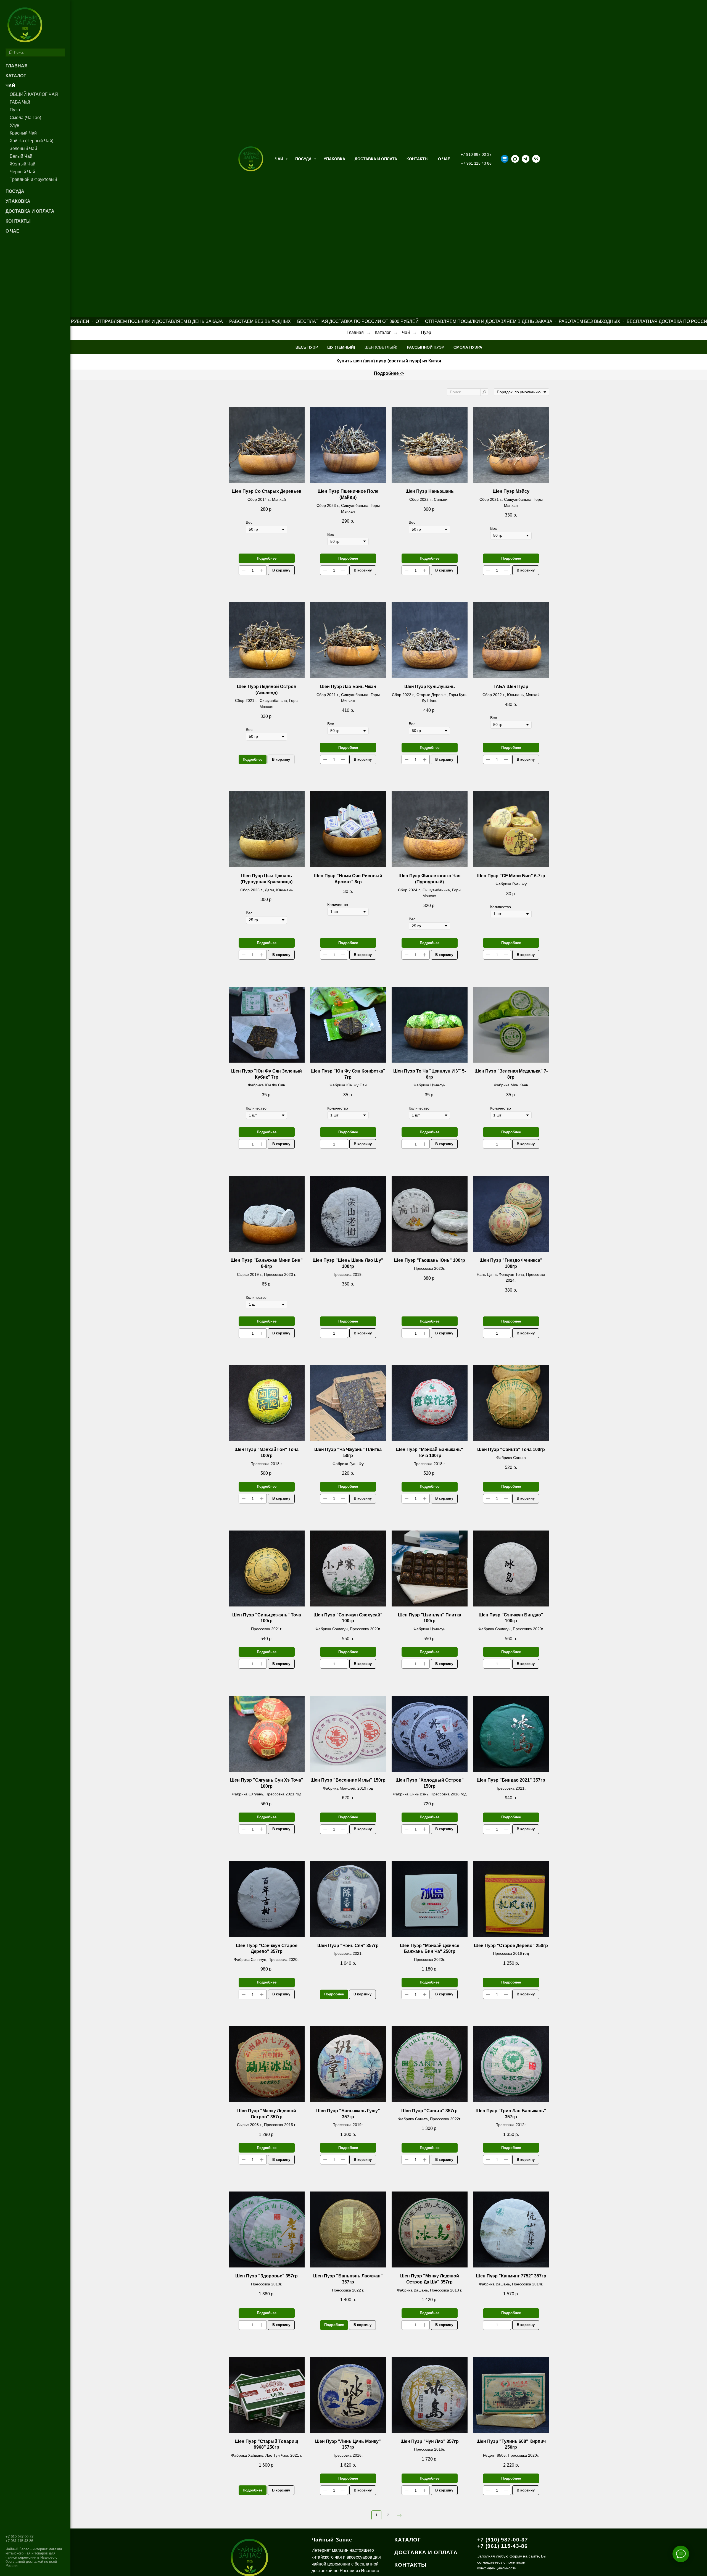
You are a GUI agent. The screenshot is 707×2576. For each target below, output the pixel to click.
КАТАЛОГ (408, 2540)
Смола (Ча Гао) (25, 118)
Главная (17, 66)
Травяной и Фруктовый (33, 179)
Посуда (304, 159)
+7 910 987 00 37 (476, 154)
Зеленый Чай (23, 148)
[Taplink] (505, 159)
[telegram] (526, 159)
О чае (12, 231)
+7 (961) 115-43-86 (502, 2546)
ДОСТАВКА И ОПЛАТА (426, 2552)
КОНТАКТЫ (411, 2565)
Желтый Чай (23, 164)
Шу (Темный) (341, 347)
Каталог (16, 76)
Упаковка (334, 159)
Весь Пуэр (307, 347)
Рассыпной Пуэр (425, 347)
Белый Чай (21, 156)
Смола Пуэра (468, 347)
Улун (14, 125)
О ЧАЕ (444, 159)
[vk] (536, 159)
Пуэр (15, 110)
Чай (279, 159)
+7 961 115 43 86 (476, 163)
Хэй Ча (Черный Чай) (31, 141)
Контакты (418, 159)
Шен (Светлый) (381, 347)
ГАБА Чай (20, 102)
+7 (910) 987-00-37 (503, 2540)
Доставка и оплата (376, 159)
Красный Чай (23, 133)
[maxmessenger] (515, 159)
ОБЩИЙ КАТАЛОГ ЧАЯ (34, 94)
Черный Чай (22, 172)
